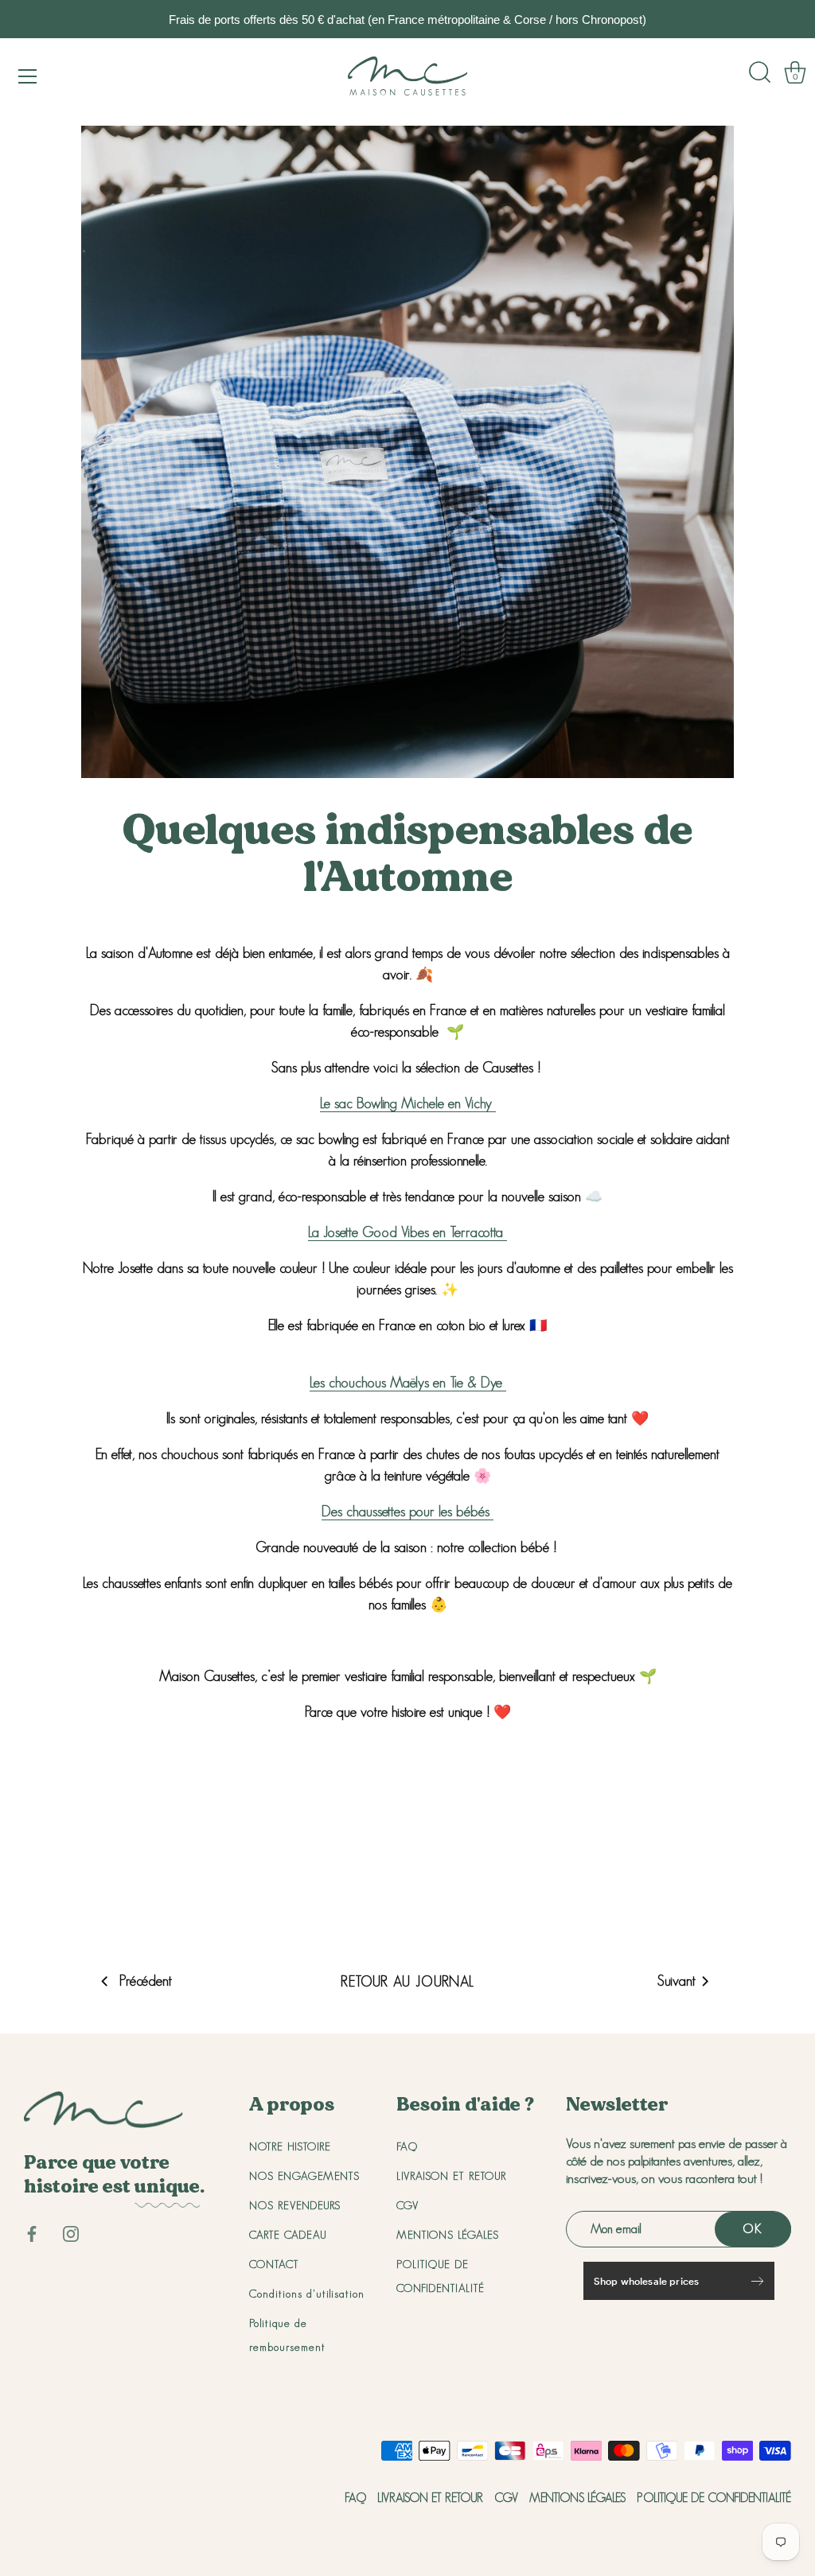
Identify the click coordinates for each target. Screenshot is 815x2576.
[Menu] (28, 76)
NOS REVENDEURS (295, 2205)
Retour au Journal (407, 1982)
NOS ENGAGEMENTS (304, 2176)
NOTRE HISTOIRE (290, 2146)
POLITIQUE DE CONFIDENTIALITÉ (714, 2498)
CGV (407, 2205)
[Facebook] (32, 2232)
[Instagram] (71, 2232)
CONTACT (274, 2264)
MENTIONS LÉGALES (448, 2235)
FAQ (407, 2146)
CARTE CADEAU (288, 2235)
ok (753, 2229)
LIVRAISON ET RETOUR (451, 2176)
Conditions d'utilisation (307, 2294)
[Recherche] (760, 72)
